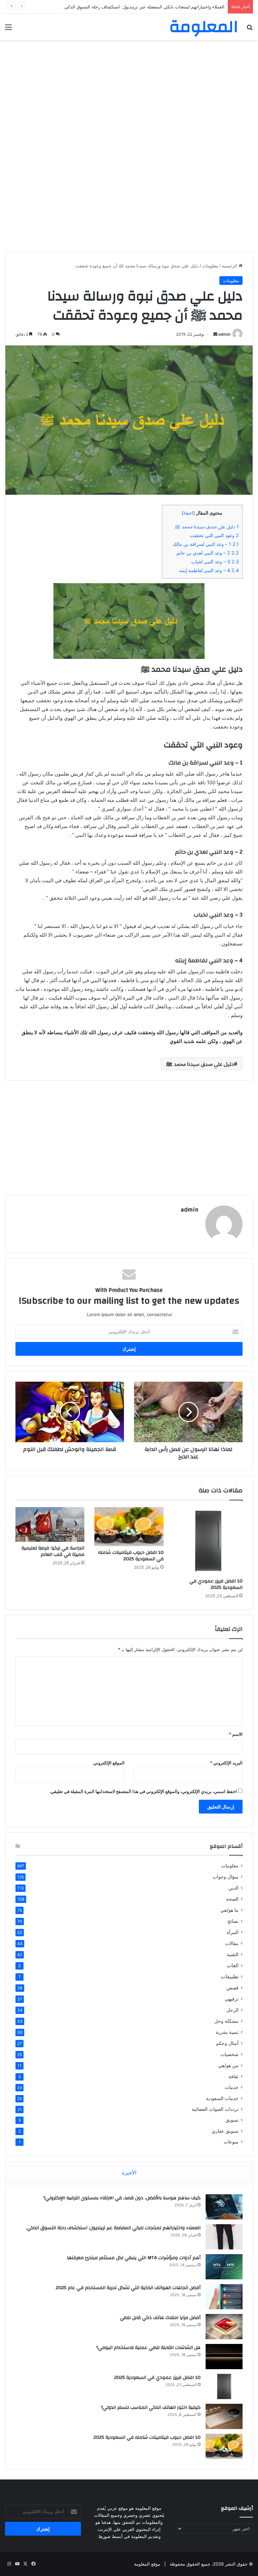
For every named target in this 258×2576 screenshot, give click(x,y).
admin (224, 334)
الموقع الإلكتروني (109, 1763)
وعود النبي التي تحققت (214, 535)
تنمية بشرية (227, 2032)
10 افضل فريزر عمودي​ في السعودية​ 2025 (216, 1584)
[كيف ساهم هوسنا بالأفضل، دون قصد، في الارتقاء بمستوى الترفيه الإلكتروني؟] (224, 2207)
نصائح (233, 1921)
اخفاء (188, 513)
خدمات (232, 2087)
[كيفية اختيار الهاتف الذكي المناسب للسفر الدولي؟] (224, 2416)
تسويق (232, 2120)
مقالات (232, 1943)
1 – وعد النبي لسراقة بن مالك (206, 544)
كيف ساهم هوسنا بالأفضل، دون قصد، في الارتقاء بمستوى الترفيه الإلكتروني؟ (122, 2198)
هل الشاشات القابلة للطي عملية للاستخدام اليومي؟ (148, 2348)
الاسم (236, 1734)
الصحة (232, 1899)
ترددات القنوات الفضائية (215, 2109)
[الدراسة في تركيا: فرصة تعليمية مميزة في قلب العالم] (50, 1524)
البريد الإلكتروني (226, 1763)
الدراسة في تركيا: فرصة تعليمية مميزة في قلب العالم (53, 1551)
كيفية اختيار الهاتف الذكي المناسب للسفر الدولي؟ (151, 2407)
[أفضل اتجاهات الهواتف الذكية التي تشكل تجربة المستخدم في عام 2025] (224, 2297)
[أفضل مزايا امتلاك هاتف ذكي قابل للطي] (224, 2327)
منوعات (231, 2142)
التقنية (233, 1954)
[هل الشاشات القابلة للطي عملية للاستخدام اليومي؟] (224, 2357)
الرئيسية (230, 266)
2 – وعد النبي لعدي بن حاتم (208, 553)
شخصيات (229, 2054)
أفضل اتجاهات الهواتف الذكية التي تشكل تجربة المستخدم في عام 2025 (128, 2288)
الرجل (232, 2010)
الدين (233, 1888)
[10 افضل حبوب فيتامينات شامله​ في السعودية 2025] (129, 1527)
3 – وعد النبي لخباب (215, 562)
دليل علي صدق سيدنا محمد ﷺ (207, 527)
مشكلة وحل (226, 2021)
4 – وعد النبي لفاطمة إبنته (209, 570)
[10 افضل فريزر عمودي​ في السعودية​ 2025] (208, 1541)
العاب (233, 1965)
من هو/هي (228, 2065)
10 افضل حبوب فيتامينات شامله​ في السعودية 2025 (131, 1556)
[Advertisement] (129, 94)
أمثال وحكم (227, 2043)
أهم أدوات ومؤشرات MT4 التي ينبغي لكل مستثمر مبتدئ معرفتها (134, 2258)
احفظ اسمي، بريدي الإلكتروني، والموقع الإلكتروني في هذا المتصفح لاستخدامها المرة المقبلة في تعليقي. (143, 1791)
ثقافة (233, 2076)
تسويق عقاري (225, 2131)
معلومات (210, 266)
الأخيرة (129, 2173)
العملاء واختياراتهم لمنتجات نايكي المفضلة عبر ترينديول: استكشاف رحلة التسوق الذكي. (113, 2228)
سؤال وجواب (226, 1877)
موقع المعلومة (147, 2564)
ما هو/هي (229, 1910)
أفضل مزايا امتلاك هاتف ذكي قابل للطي (160, 2318)
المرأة (233, 1932)
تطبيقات (230, 1976)
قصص (232, 1988)
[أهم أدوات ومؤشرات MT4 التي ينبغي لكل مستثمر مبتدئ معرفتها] (224, 2267)
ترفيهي (232, 1999)
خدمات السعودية (222, 2098)
